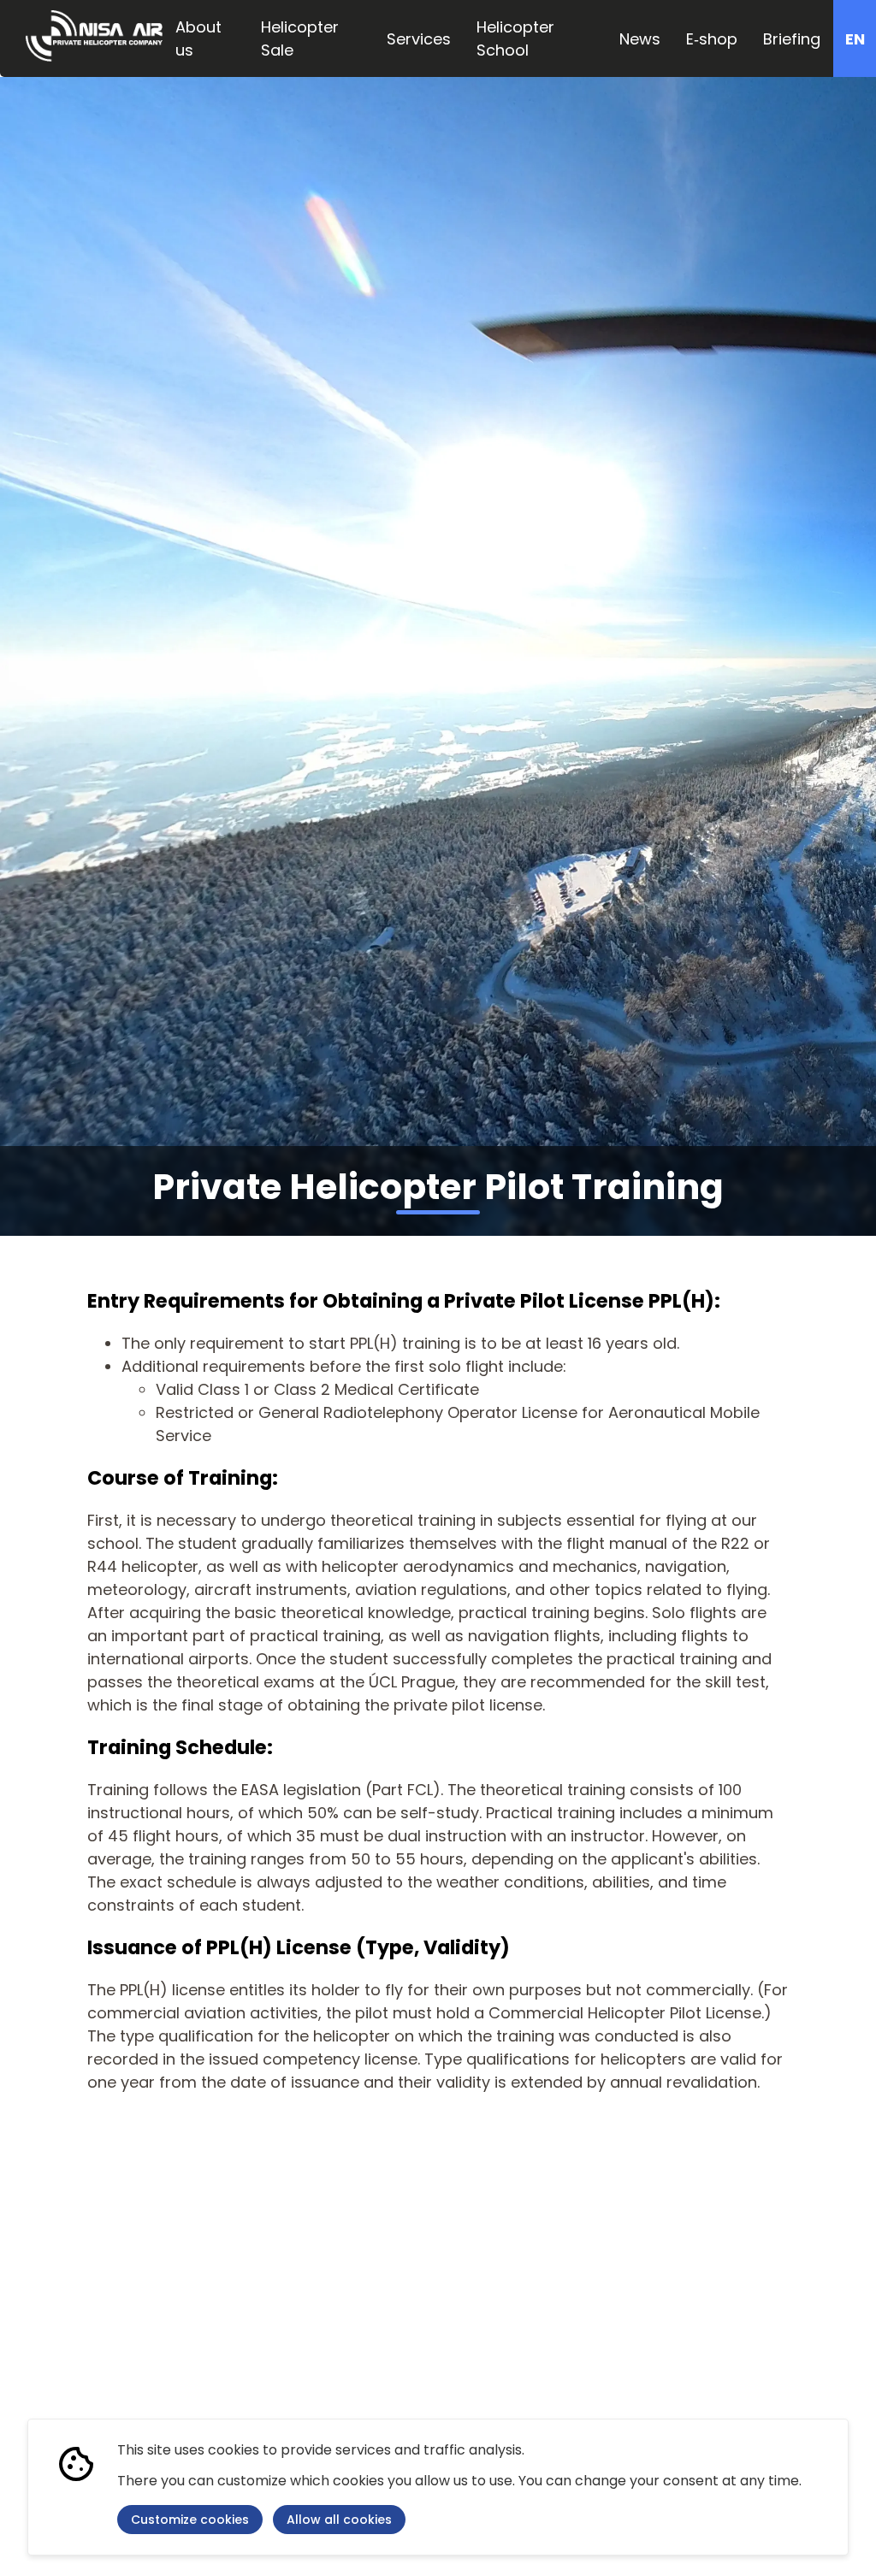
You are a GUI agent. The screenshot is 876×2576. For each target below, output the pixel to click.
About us (198, 38)
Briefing (792, 39)
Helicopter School (515, 38)
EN (855, 39)
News (640, 39)
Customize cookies (190, 2520)
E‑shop (712, 39)
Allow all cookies (339, 2520)
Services (419, 39)
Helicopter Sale (300, 38)
